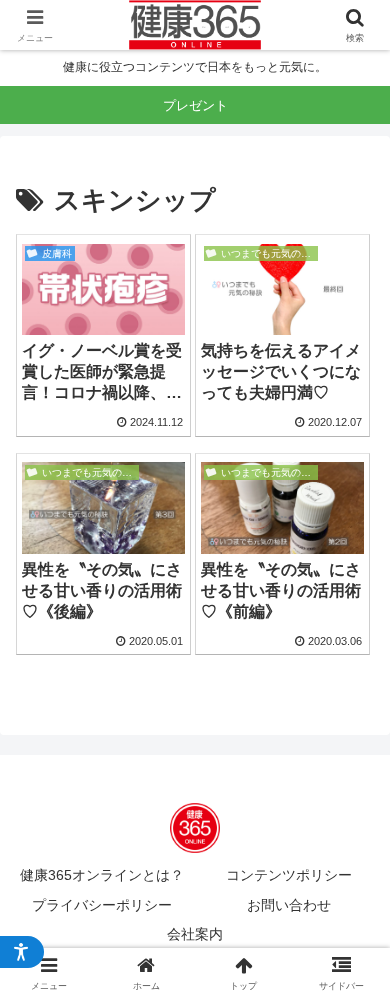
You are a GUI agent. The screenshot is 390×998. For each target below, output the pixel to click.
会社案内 (195, 934)
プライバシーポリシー (102, 905)
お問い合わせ (289, 905)
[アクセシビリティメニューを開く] (22, 952)
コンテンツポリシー (289, 875)
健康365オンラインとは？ (102, 875)
